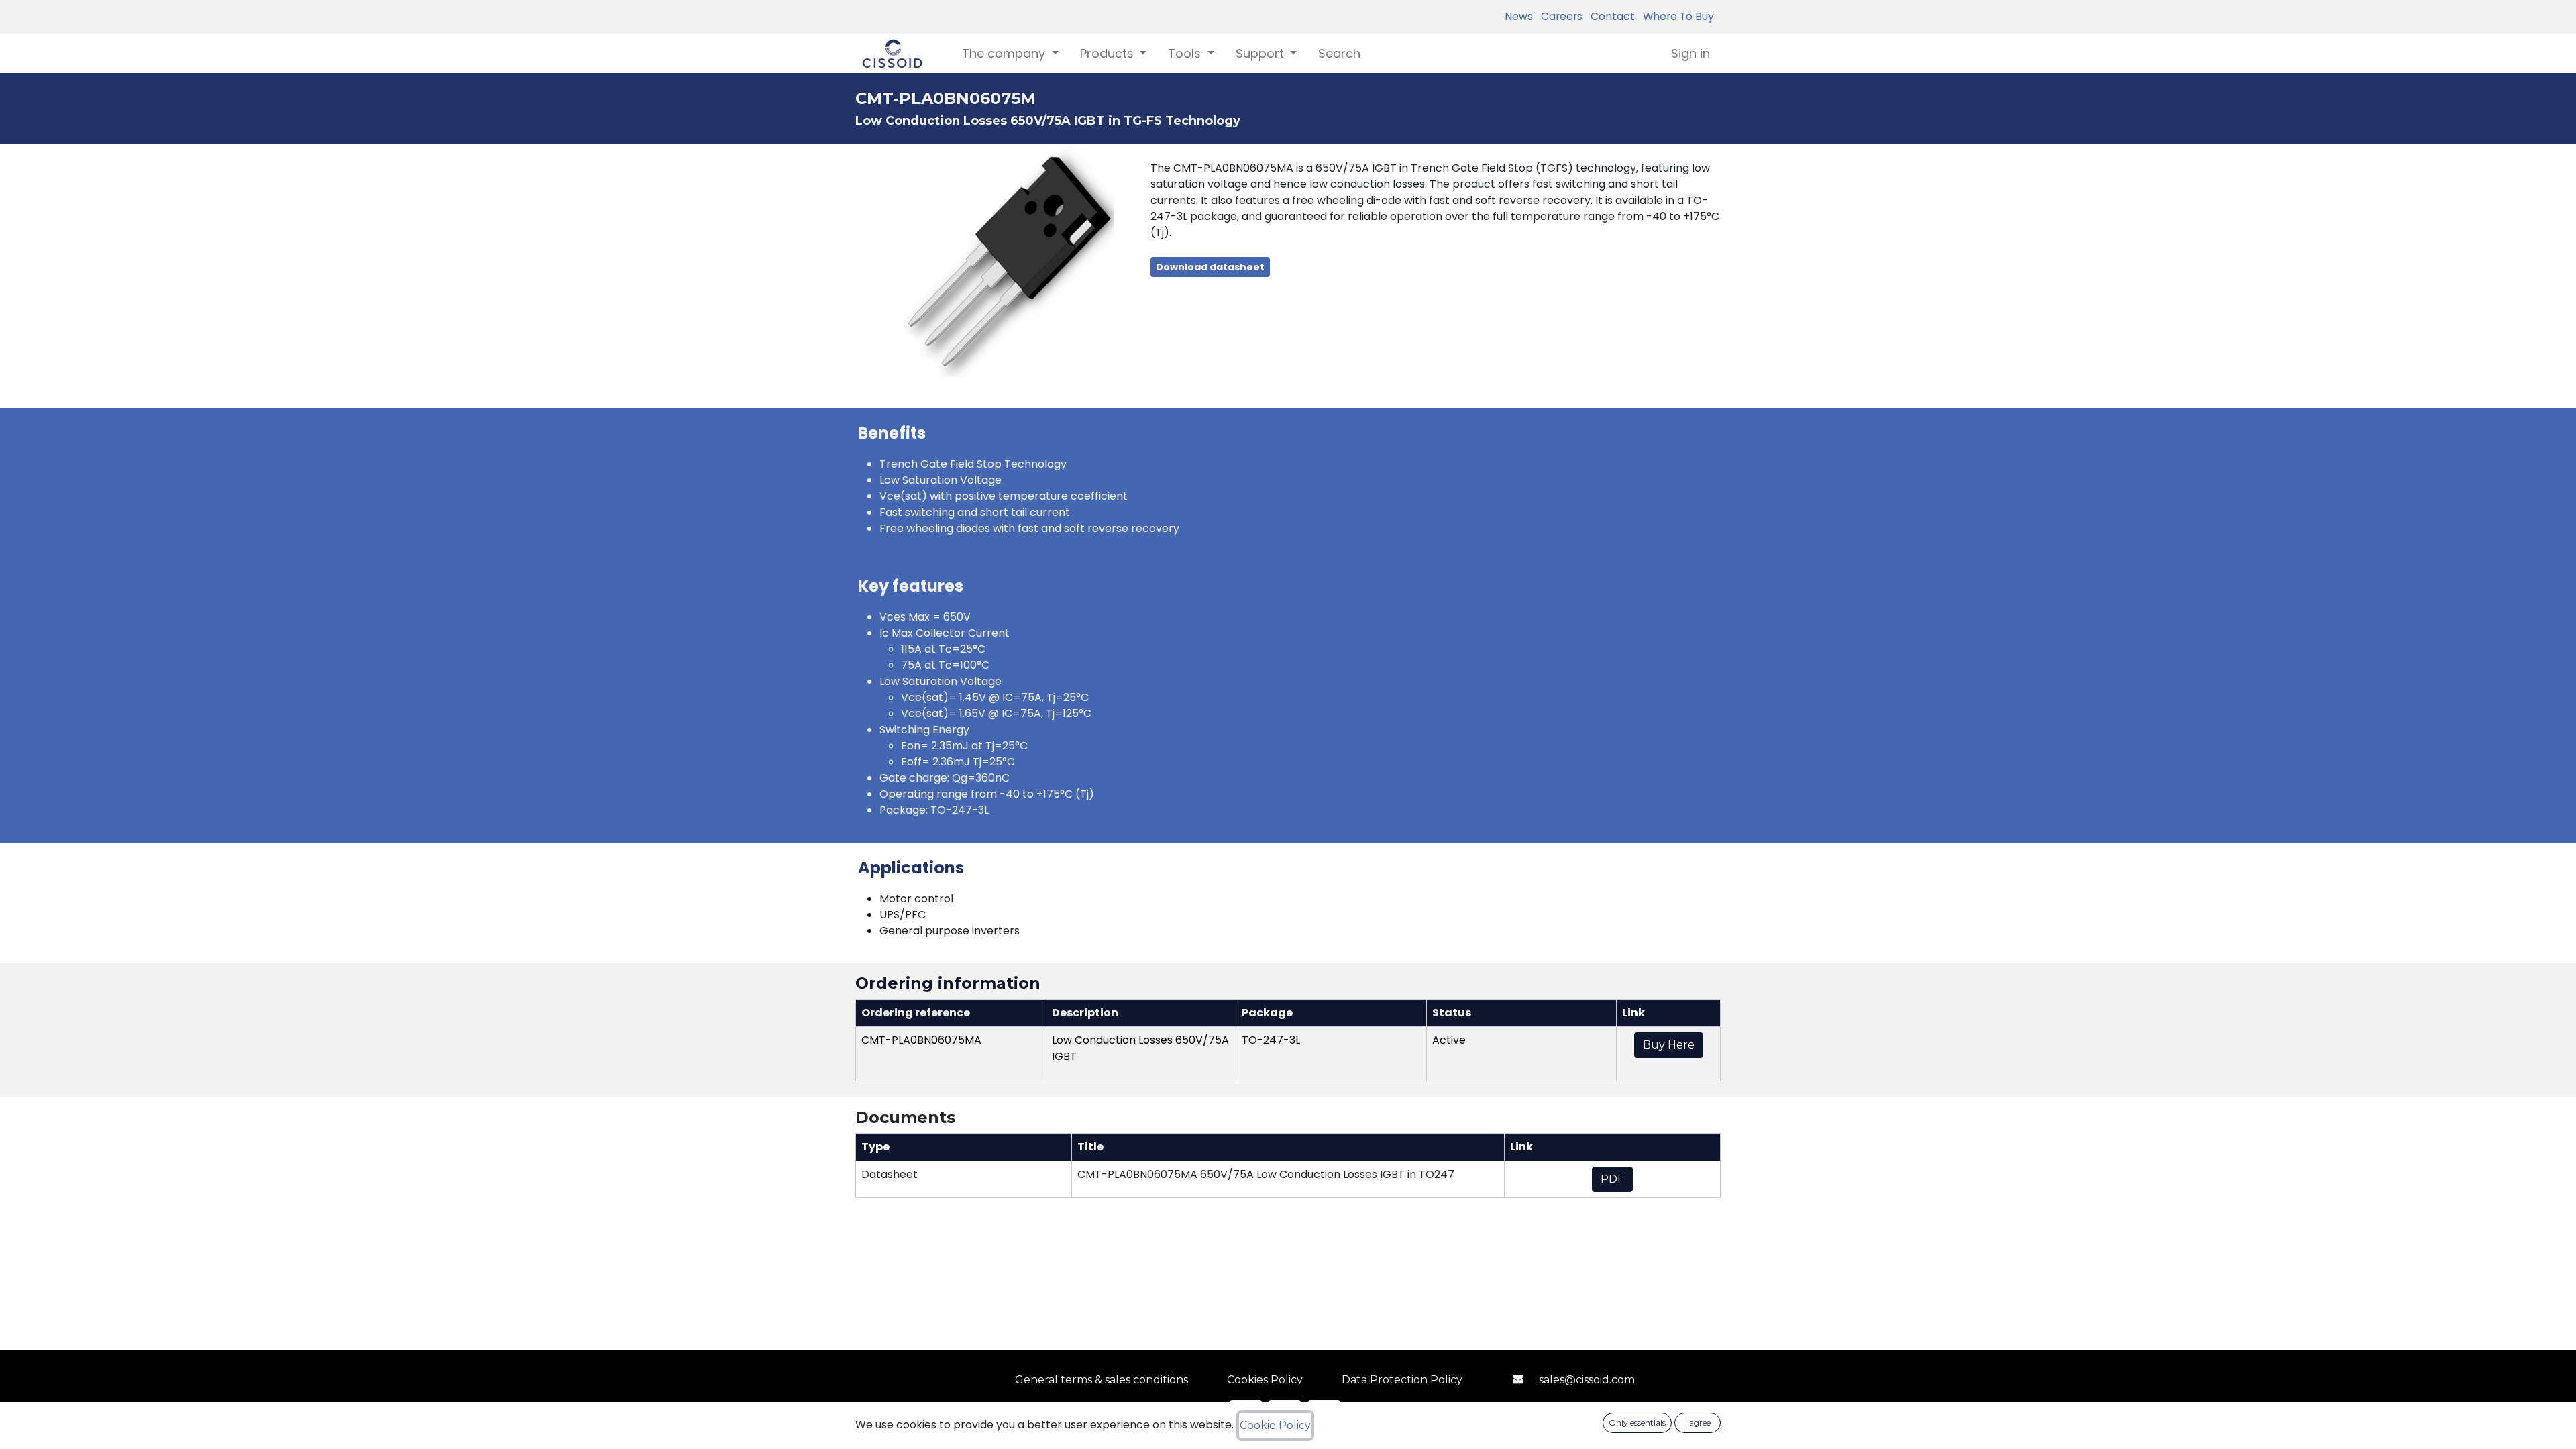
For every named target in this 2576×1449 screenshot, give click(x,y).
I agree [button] (1698, 1423)
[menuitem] (1339, 53)
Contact (1610, 16)
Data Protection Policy (1402, 1380)
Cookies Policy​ (1265, 1380)
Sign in (1690, 53)
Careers (1559, 16)
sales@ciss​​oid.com (1587, 1380)
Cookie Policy (1275, 1425)
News (1519, 16)
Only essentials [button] (1637, 1423)
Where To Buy (1676, 16)
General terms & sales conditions (1102, 1380)
